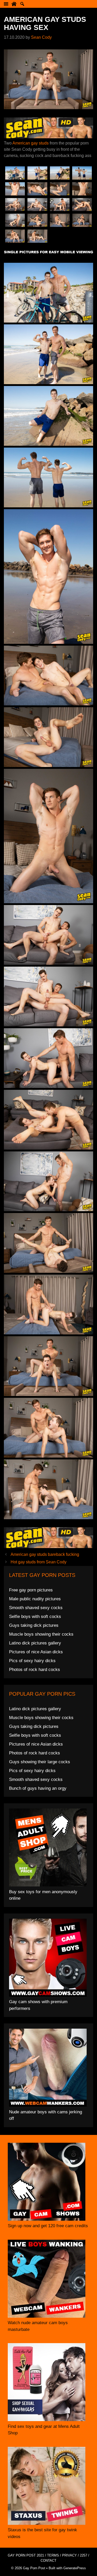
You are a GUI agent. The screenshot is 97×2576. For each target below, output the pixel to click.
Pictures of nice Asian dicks (36, 1652)
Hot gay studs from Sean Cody (39, 1562)
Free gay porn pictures (31, 1590)
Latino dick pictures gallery (35, 1643)
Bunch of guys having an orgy (38, 1788)
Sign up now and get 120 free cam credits (48, 2226)
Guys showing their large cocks (40, 1762)
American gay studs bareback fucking (45, 1554)
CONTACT (48, 2561)
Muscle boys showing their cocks (41, 1634)
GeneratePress (75, 2568)
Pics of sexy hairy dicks (32, 1661)
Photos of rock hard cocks (35, 1670)
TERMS (53, 2555)
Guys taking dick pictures (34, 1625)
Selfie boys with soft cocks (35, 1617)
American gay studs (31, 143)
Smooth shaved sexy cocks (36, 1608)
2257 (84, 2555)
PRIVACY (69, 2555)
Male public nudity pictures (35, 1599)
